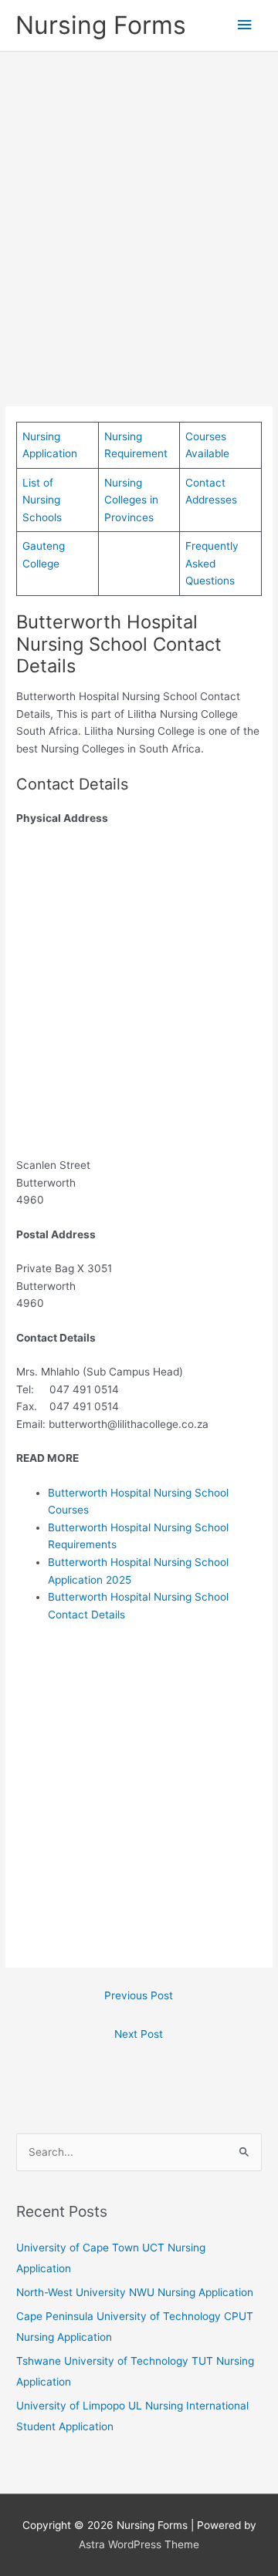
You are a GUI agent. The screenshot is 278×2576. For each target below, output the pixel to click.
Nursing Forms (101, 25)
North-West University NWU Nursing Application (135, 2292)
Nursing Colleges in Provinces (131, 500)
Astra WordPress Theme (139, 2544)
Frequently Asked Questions (212, 563)
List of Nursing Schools (42, 500)
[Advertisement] (139, 207)
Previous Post (139, 1995)
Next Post (139, 2034)
